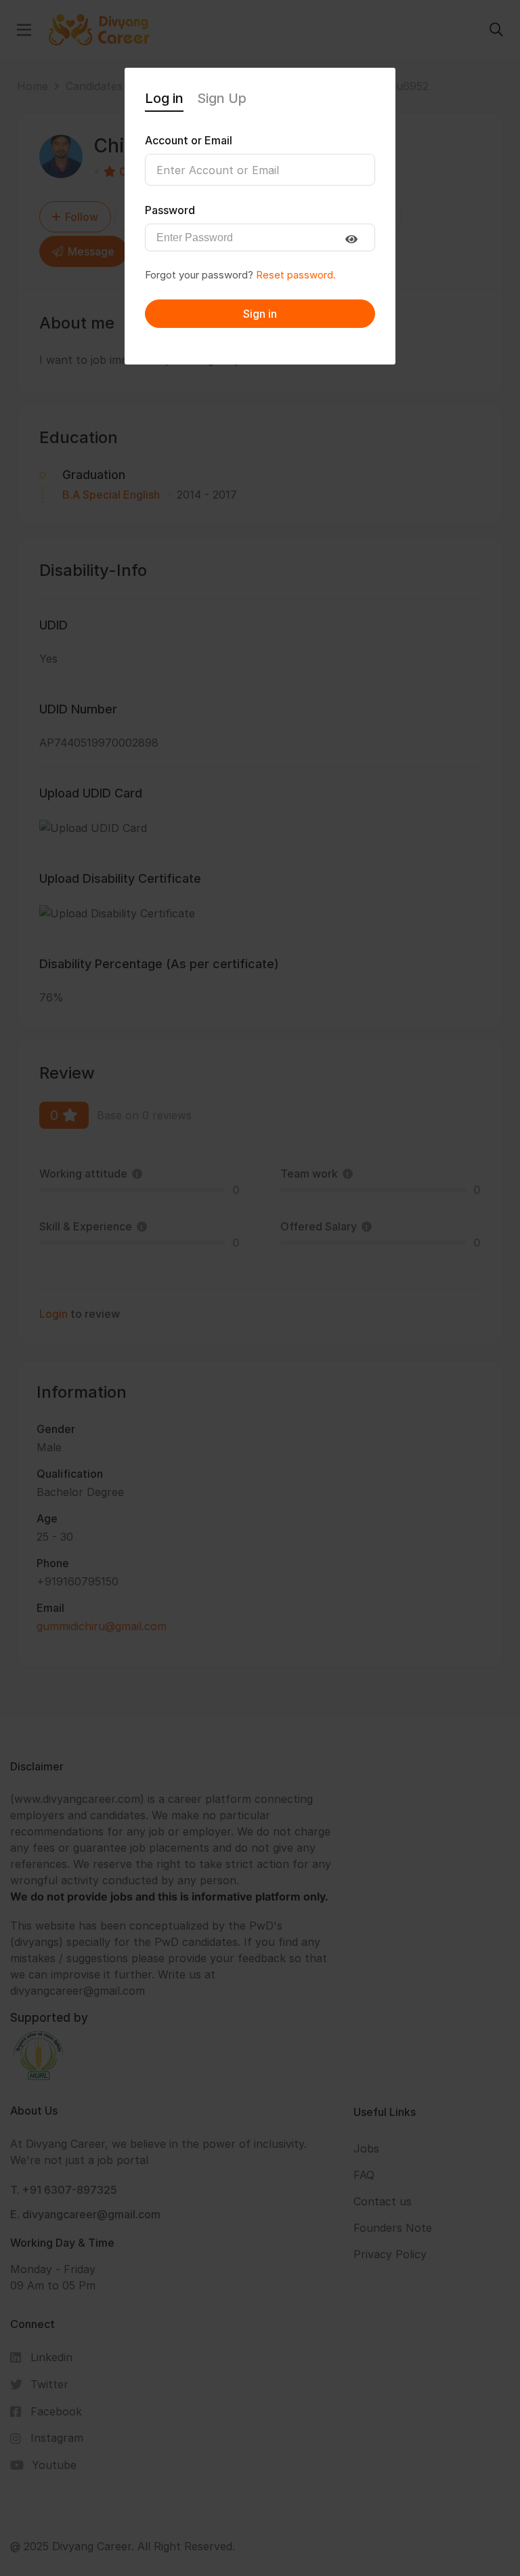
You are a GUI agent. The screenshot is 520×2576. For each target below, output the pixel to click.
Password (170, 210)
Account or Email (189, 140)
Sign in (260, 314)
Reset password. (296, 275)
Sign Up (222, 98)
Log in (164, 98)
